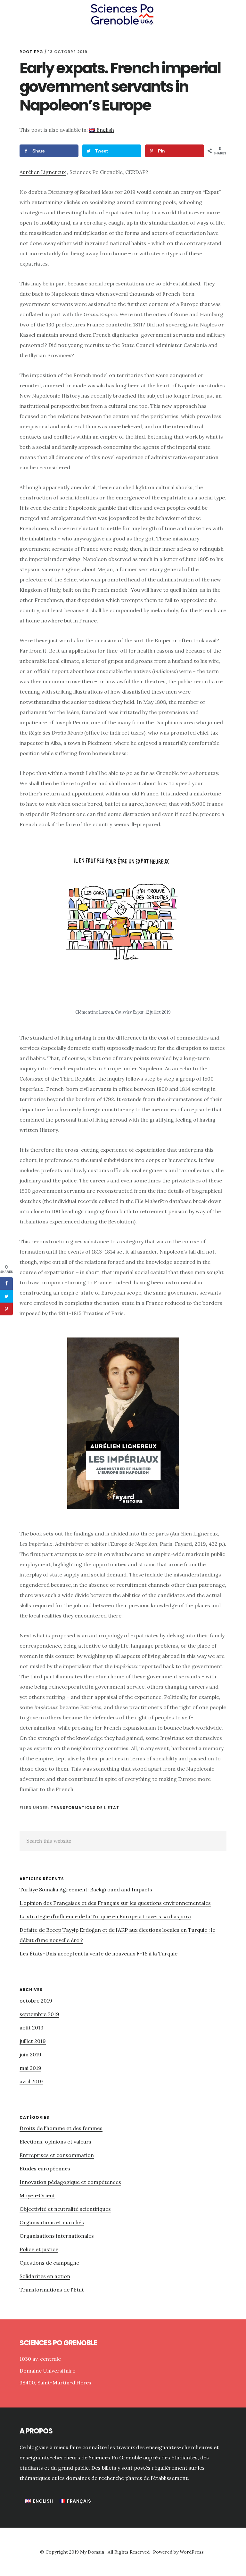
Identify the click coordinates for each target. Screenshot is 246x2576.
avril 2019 (31, 2081)
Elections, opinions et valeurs (55, 2142)
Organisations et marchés (52, 2222)
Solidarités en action (45, 2276)
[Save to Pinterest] (6, 1309)
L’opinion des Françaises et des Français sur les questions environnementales (115, 1903)
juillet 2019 (33, 2041)
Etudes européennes (45, 2169)
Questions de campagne (49, 2263)
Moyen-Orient (37, 2195)
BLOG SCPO (123, 14)
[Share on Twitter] (6, 1296)
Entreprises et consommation (57, 2155)
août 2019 (32, 2028)
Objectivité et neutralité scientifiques (65, 2209)
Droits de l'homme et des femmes (61, 2128)
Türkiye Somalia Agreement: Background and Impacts (86, 1889)
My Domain (92, 2552)
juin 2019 (30, 2054)
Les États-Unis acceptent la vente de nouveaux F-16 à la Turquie (98, 1954)
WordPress (192, 2552)
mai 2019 (30, 2068)
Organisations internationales (57, 2236)
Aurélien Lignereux (43, 172)
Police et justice (39, 2249)
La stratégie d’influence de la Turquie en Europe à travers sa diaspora (105, 1916)
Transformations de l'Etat (85, 1808)
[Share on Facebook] (6, 1283)
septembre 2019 (39, 2014)
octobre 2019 (36, 2001)
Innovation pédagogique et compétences (70, 2182)
